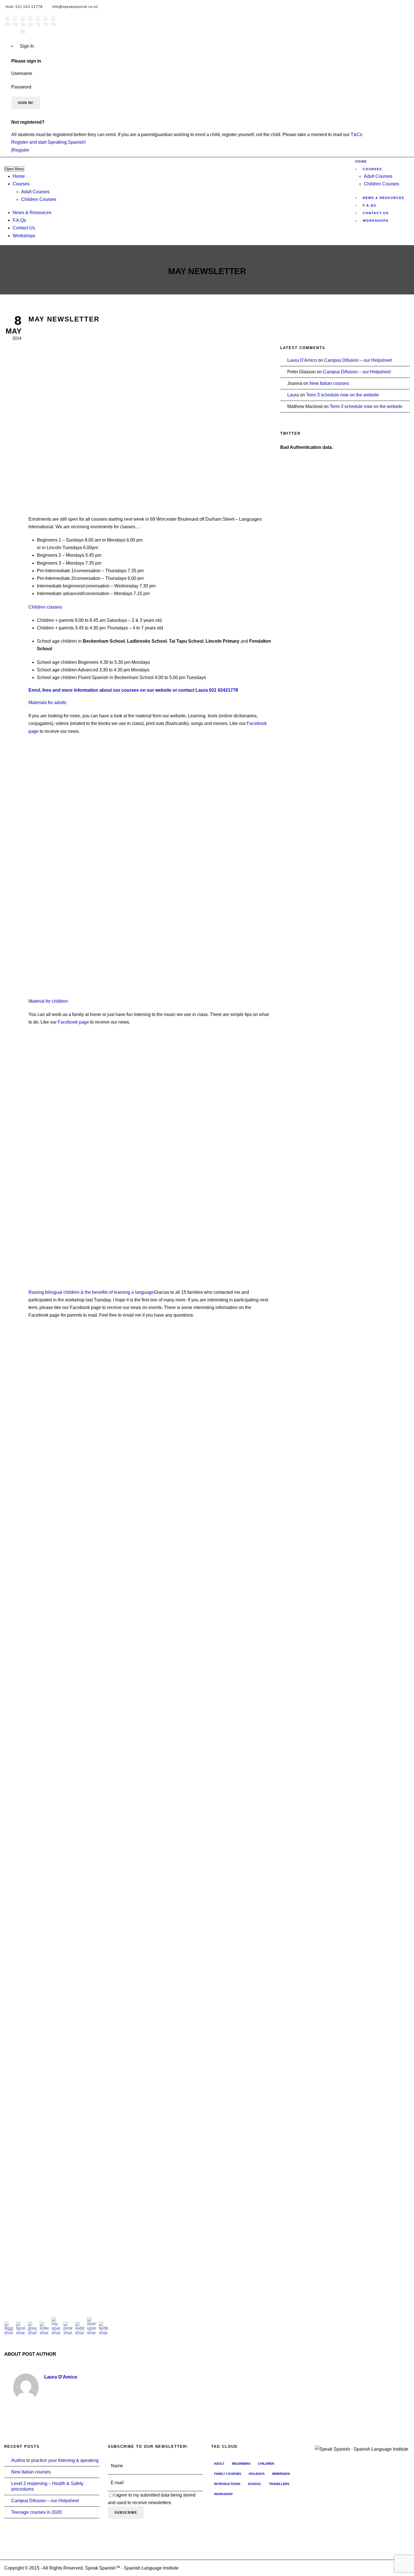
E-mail (117, 2483)
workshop (223, 2494)
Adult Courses (35, 192)
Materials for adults (47, 703)
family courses (228, 2474)
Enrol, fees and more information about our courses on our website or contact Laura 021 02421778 (134, 690)
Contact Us (24, 228)
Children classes (45, 607)
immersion (281, 2474)
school (255, 2484)
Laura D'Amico (61, 2377)
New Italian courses (329, 383)
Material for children (48, 1001)
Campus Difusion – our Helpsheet (358, 360)
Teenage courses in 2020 (36, 2512)
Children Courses (39, 199)
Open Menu (14, 169)
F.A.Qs (19, 220)
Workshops (24, 236)
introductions (227, 2484)
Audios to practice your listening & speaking (55, 2460)
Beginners (241, 2464)
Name (117, 2466)
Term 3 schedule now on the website (342, 395)
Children (266, 2464)
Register (21, 150)
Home (19, 176)
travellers (279, 2484)
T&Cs (356, 135)
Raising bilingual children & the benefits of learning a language (91, 1292)
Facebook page (73, 1022)
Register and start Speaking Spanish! (48, 142)
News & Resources (32, 213)
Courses (21, 184)
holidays (257, 2474)
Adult (219, 2464)
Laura (293, 395)
